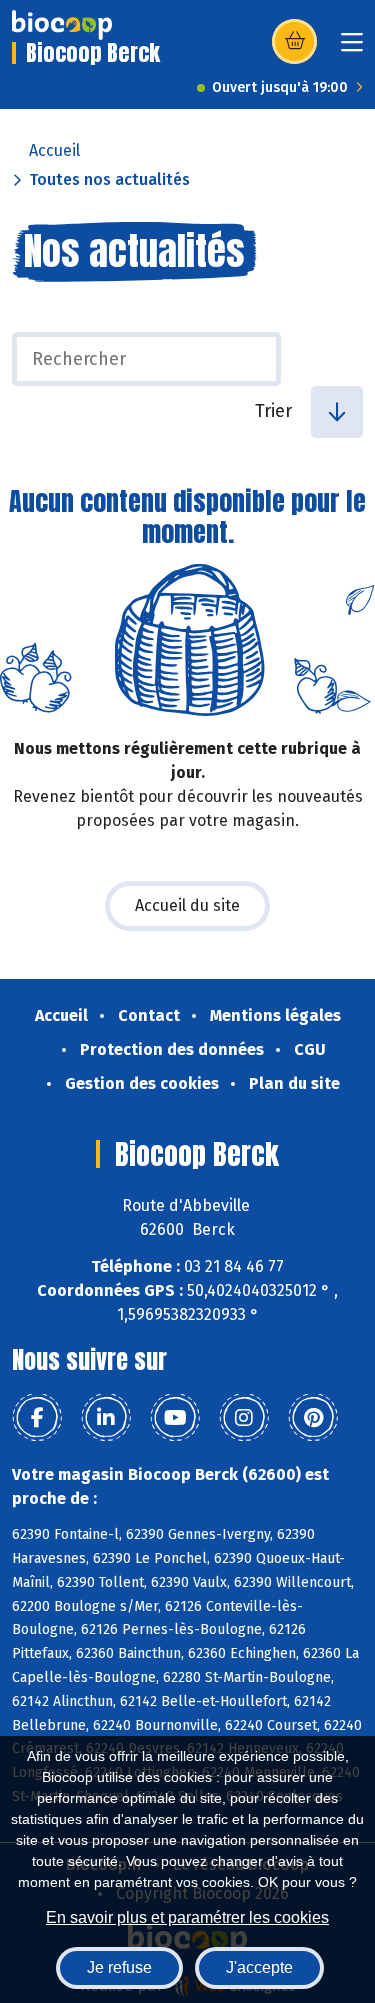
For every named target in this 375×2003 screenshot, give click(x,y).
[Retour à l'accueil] (62, 25)
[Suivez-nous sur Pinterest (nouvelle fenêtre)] (313, 1418)
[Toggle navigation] (352, 48)
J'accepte (259, 1967)
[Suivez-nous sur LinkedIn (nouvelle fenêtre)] (106, 1418)
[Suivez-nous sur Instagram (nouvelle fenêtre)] (244, 1418)
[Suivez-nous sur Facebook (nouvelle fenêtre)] (37, 1418)
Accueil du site (187, 905)
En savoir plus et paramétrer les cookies (187, 1917)
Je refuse (119, 1967)
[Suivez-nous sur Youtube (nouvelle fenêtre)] (175, 1418)
